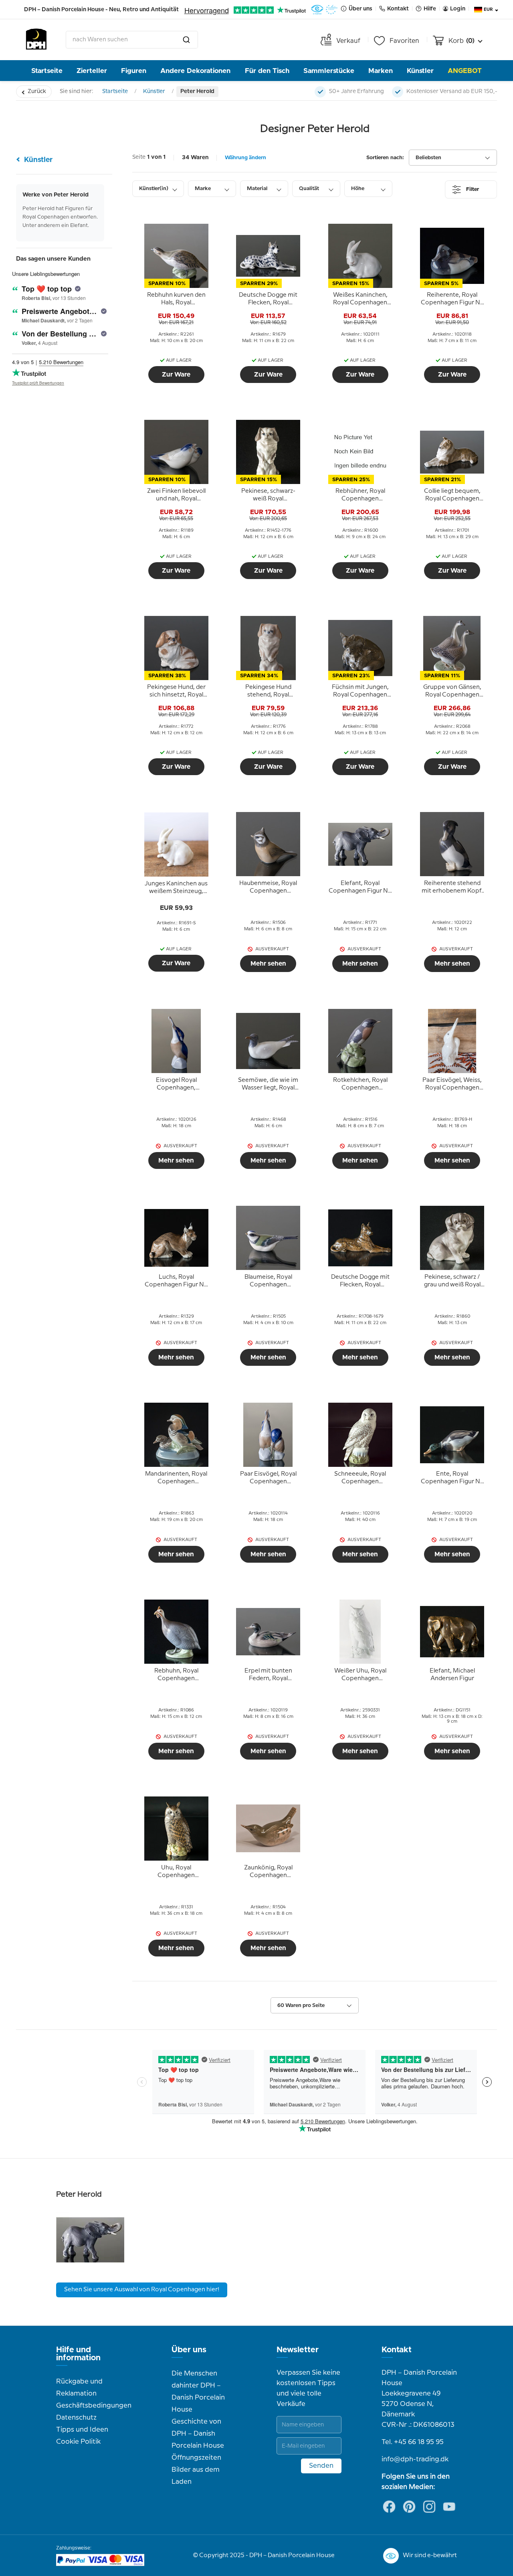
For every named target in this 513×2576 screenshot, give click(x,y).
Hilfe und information (78, 2354)
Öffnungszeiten (196, 2458)
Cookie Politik (78, 2442)
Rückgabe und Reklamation (79, 2388)
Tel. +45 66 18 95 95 (413, 2442)
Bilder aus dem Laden (196, 2476)
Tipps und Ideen (82, 2430)
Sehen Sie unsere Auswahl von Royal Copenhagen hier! (142, 2290)
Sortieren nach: (385, 158)
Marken (381, 71)
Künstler (420, 71)
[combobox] (132, 40)
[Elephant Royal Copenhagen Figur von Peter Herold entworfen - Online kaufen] (90, 2272)
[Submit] (186, 40)
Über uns (189, 2350)
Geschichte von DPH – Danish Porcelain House (198, 2434)
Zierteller (92, 71)
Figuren (134, 71)
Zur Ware (176, 375)
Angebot (465, 71)
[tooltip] (176, 299)
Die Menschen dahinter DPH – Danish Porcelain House (198, 2392)
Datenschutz (76, 2418)
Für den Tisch (267, 71)
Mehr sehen (268, 964)
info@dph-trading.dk (415, 2459)
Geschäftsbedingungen (94, 2406)
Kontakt (397, 2350)
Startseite (47, 71)
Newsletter (298, 2350)
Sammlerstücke (329, 71)
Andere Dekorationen (195, 71)
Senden (321, 2466)
